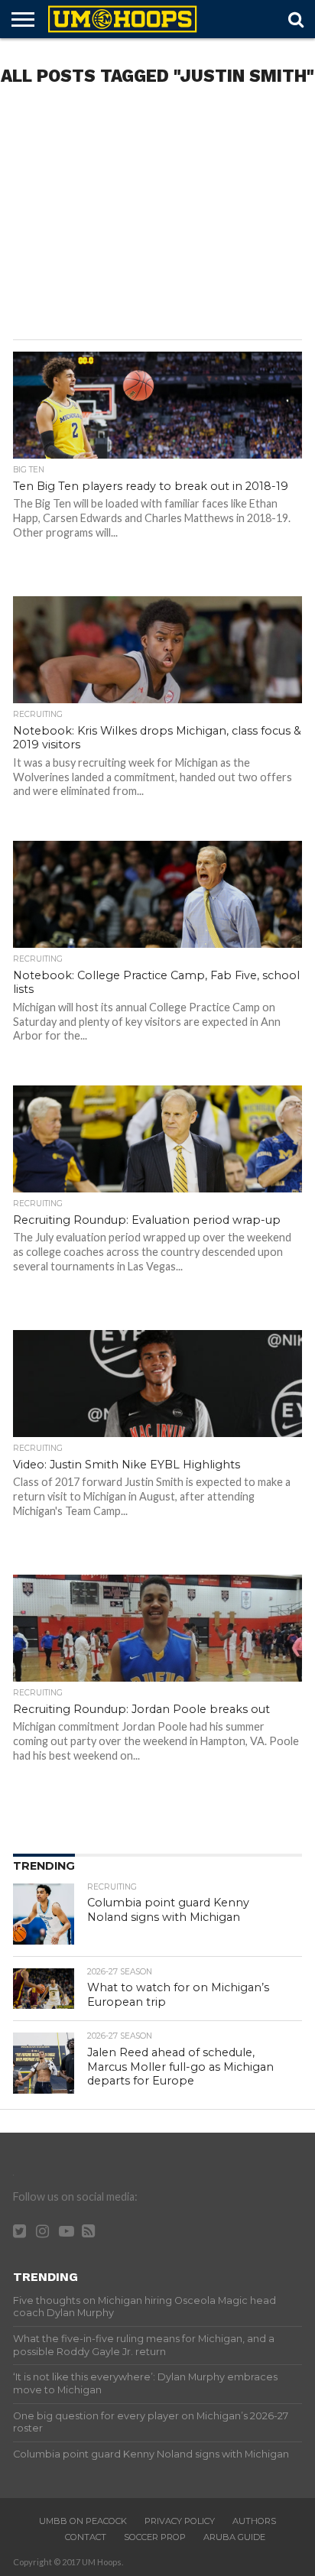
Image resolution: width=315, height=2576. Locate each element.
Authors (254, 2521)
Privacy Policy (180, 2521)
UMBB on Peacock (83, 2521)
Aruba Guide (234, 2537)
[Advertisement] (157, 217)
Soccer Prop (155, 2537)
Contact (86, 2537)
